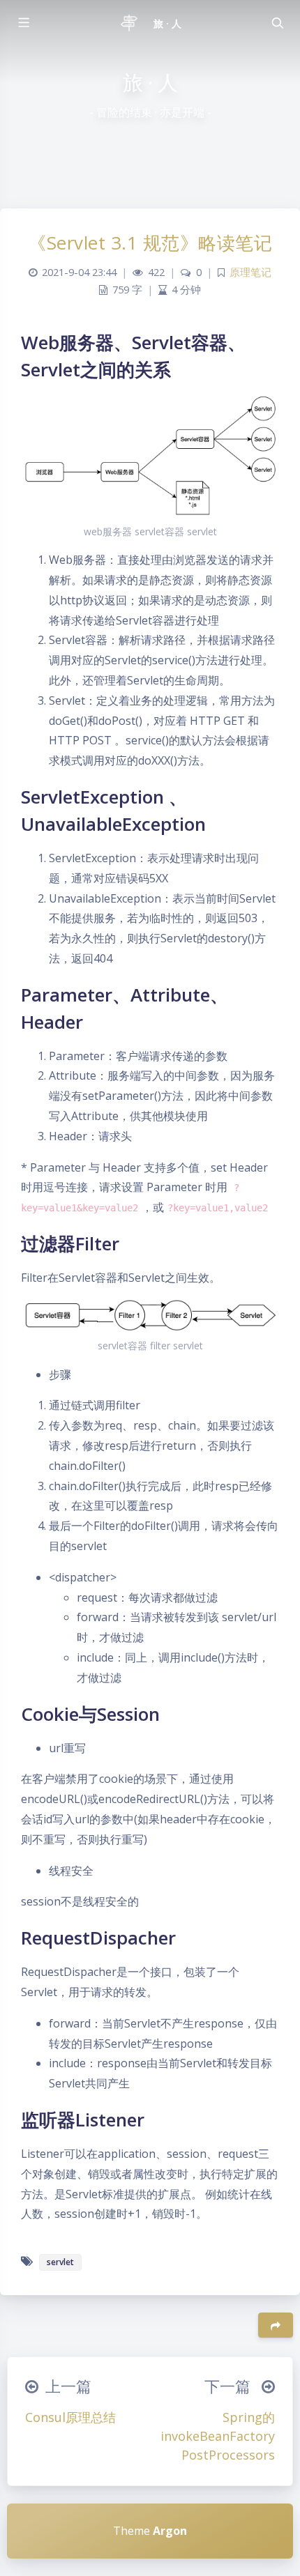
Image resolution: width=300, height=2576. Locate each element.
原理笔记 (250, 272)
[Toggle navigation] (277, 23)
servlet (60, 2262)
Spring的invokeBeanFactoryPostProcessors (218, 2436)
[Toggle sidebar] (23, 23)
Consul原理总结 (70, 2417)
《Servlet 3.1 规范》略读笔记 (150, 243)
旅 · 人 (167, 23)
